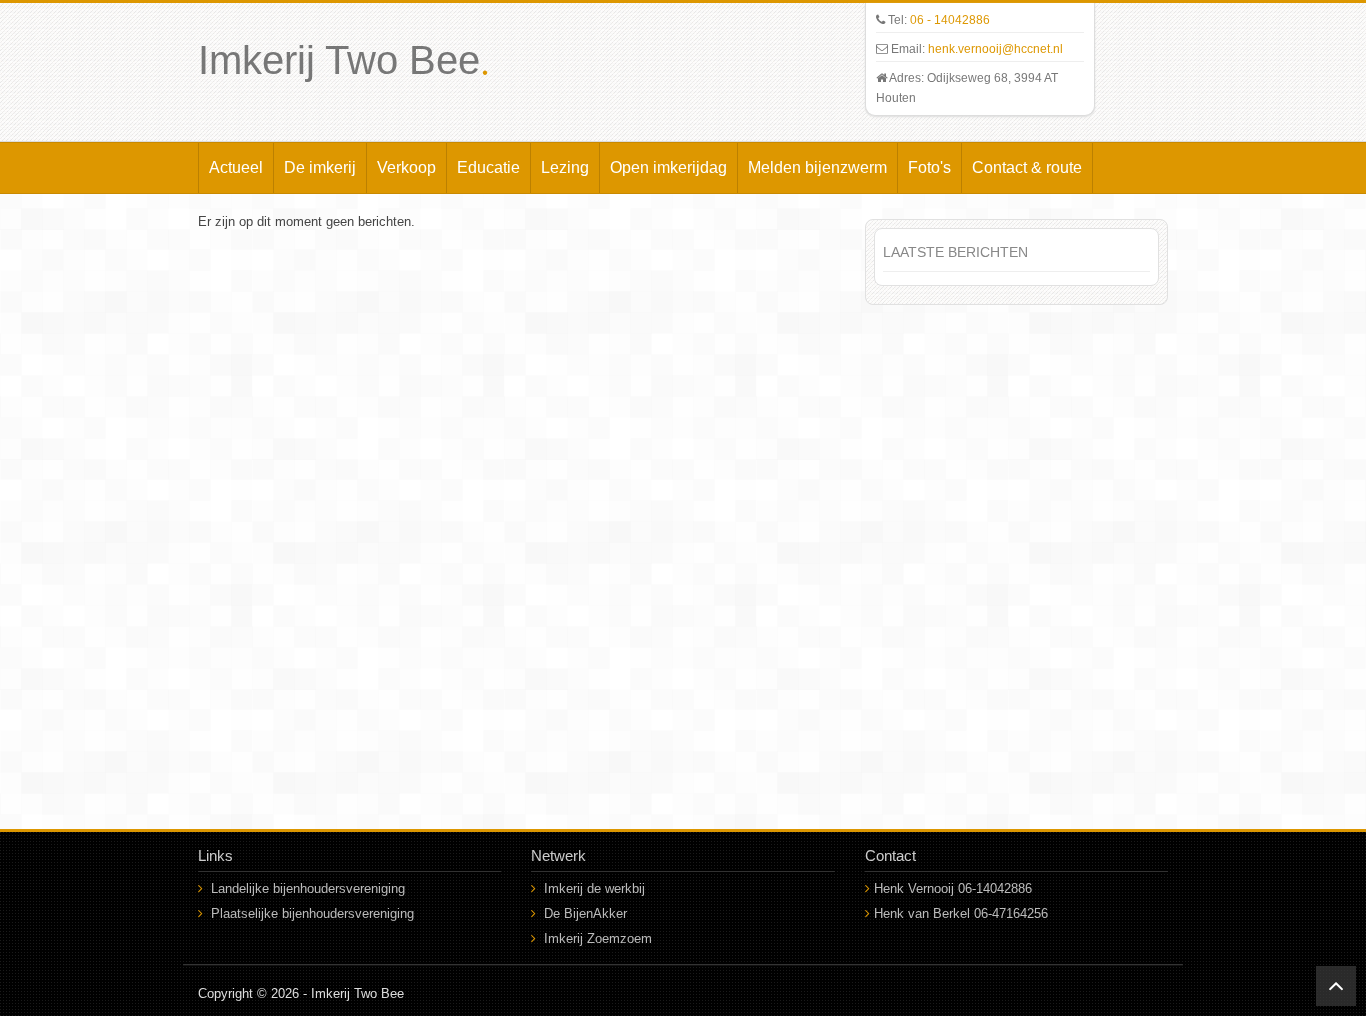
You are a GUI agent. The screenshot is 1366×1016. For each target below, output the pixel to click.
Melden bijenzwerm (817, 167)
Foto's (929, 167)
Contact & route (1027, 167)
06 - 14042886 (950, 20)
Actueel (236, 167)
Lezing (565, 167)
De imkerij (320, 167)
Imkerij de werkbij (594, 888)
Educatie (488, 167)
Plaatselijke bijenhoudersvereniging (312, 913)
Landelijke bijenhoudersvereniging (308, 888)
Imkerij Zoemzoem (598, 938)
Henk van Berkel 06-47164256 (961, 913)
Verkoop (406, 167)
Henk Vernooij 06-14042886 (953, 888)
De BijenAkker (585, 913)
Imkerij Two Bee (344, 60)
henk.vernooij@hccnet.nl (995, 49)
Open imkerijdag (668, 167)
